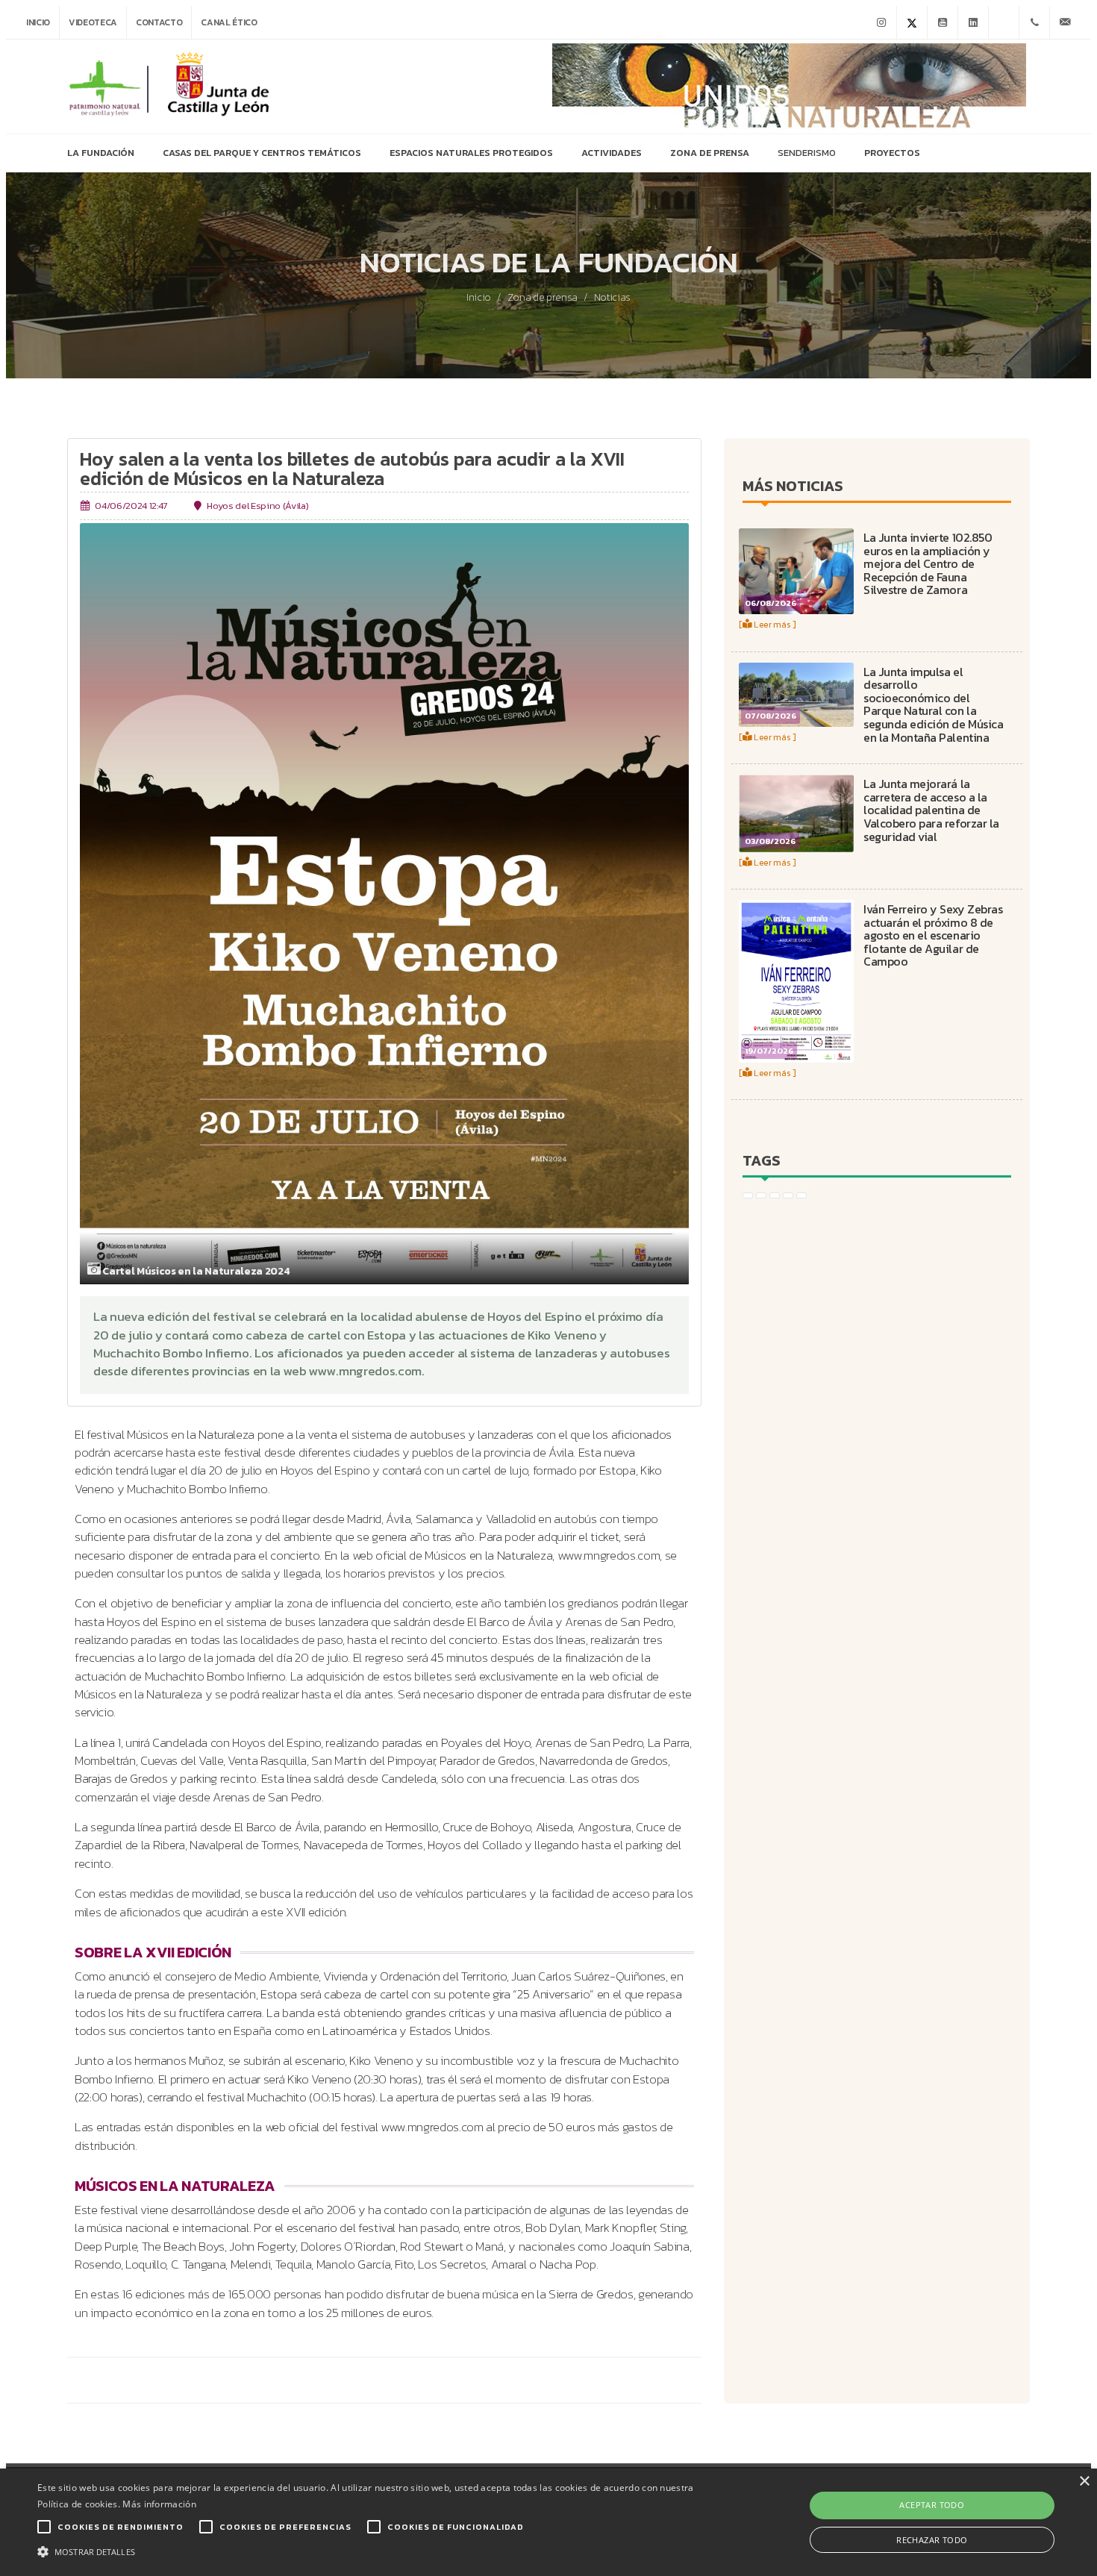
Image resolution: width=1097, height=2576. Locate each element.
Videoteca (93, 22)
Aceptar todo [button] (932, 2505)
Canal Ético (229, 22)
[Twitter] (912, 22)
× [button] (1084, 2482)
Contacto (159, 22)
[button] (370, 2551)
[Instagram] (881, 22)
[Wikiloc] (1004, 22)
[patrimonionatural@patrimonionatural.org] (1065, 22)
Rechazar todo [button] (932, 2540)
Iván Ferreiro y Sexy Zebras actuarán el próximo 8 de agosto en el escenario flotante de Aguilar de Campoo (933, 935)
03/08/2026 (770, 841)
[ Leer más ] (768, 624)
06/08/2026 (771, 603)
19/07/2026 (769, 1051)
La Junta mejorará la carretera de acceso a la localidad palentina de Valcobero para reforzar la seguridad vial (931, 810)
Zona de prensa (543, 298)
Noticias (612, 298)
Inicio (38, 22)
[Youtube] (943, 22)
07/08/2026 (771, 716)
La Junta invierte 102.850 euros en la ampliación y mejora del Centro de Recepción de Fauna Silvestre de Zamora (928, 563)
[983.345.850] (1034, 22)
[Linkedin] (973, 22)
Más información (159, 2504)
